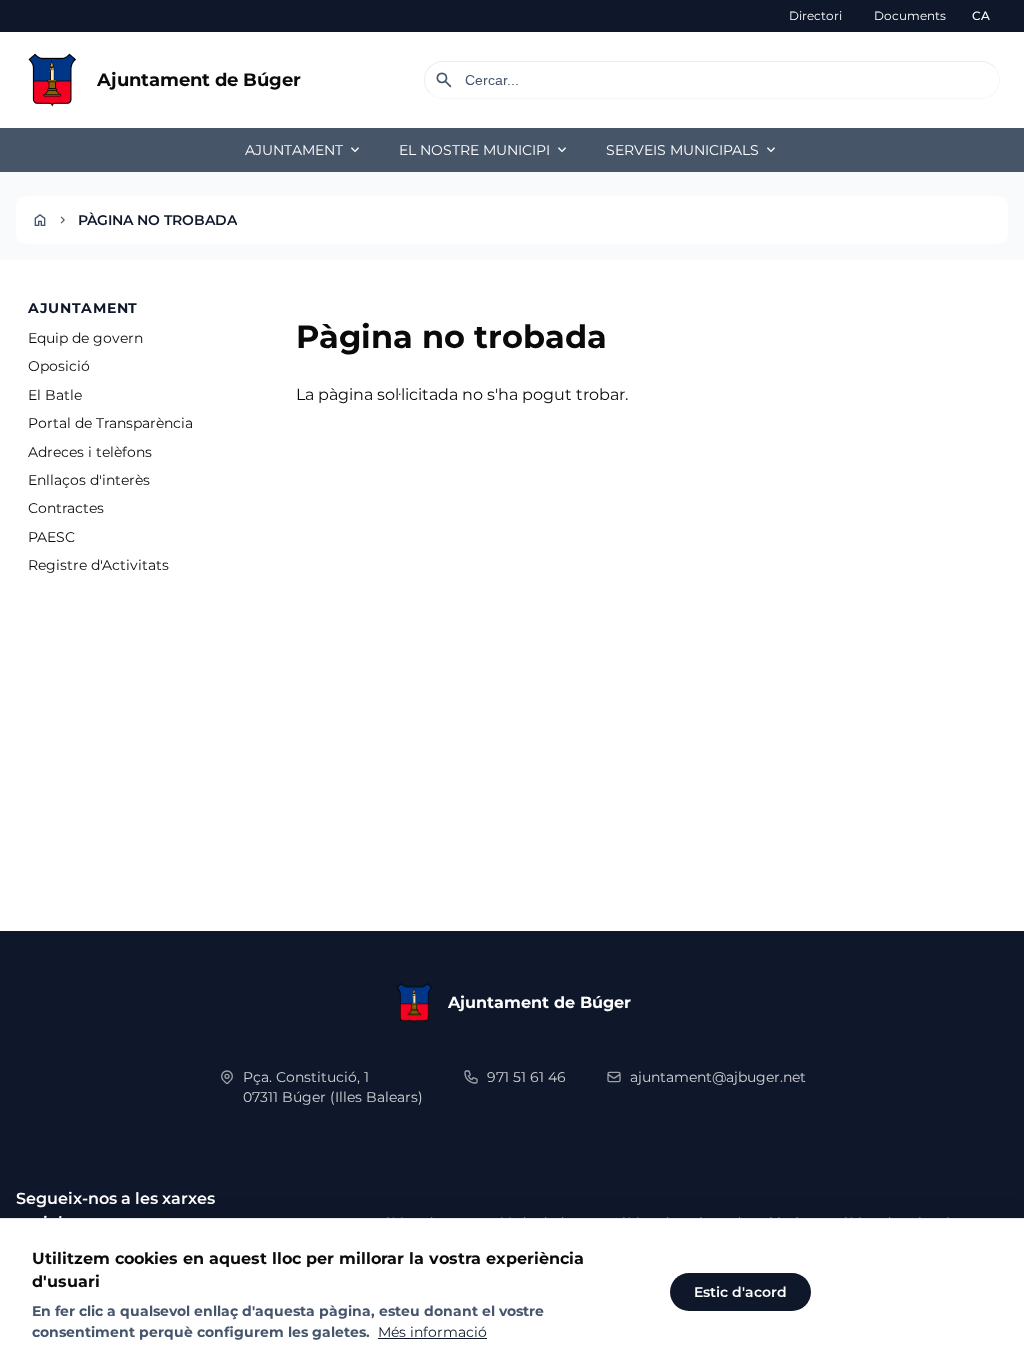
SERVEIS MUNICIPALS (692, 150)
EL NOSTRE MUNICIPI (484, 150)
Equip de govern (85, 338)
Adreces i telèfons (90, 452)
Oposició (59, 366)
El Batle (55, 395)
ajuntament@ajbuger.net (718, 1077)
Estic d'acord (740, 1292)
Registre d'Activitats (98, 565)
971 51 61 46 (526, 1077)
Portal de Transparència (110, 423)
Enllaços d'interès (89, 480)
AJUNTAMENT (304, 150)
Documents (910, 15)
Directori (815, 15)
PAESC (51, 537)
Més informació (432, 1332)
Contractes (66, 508)
